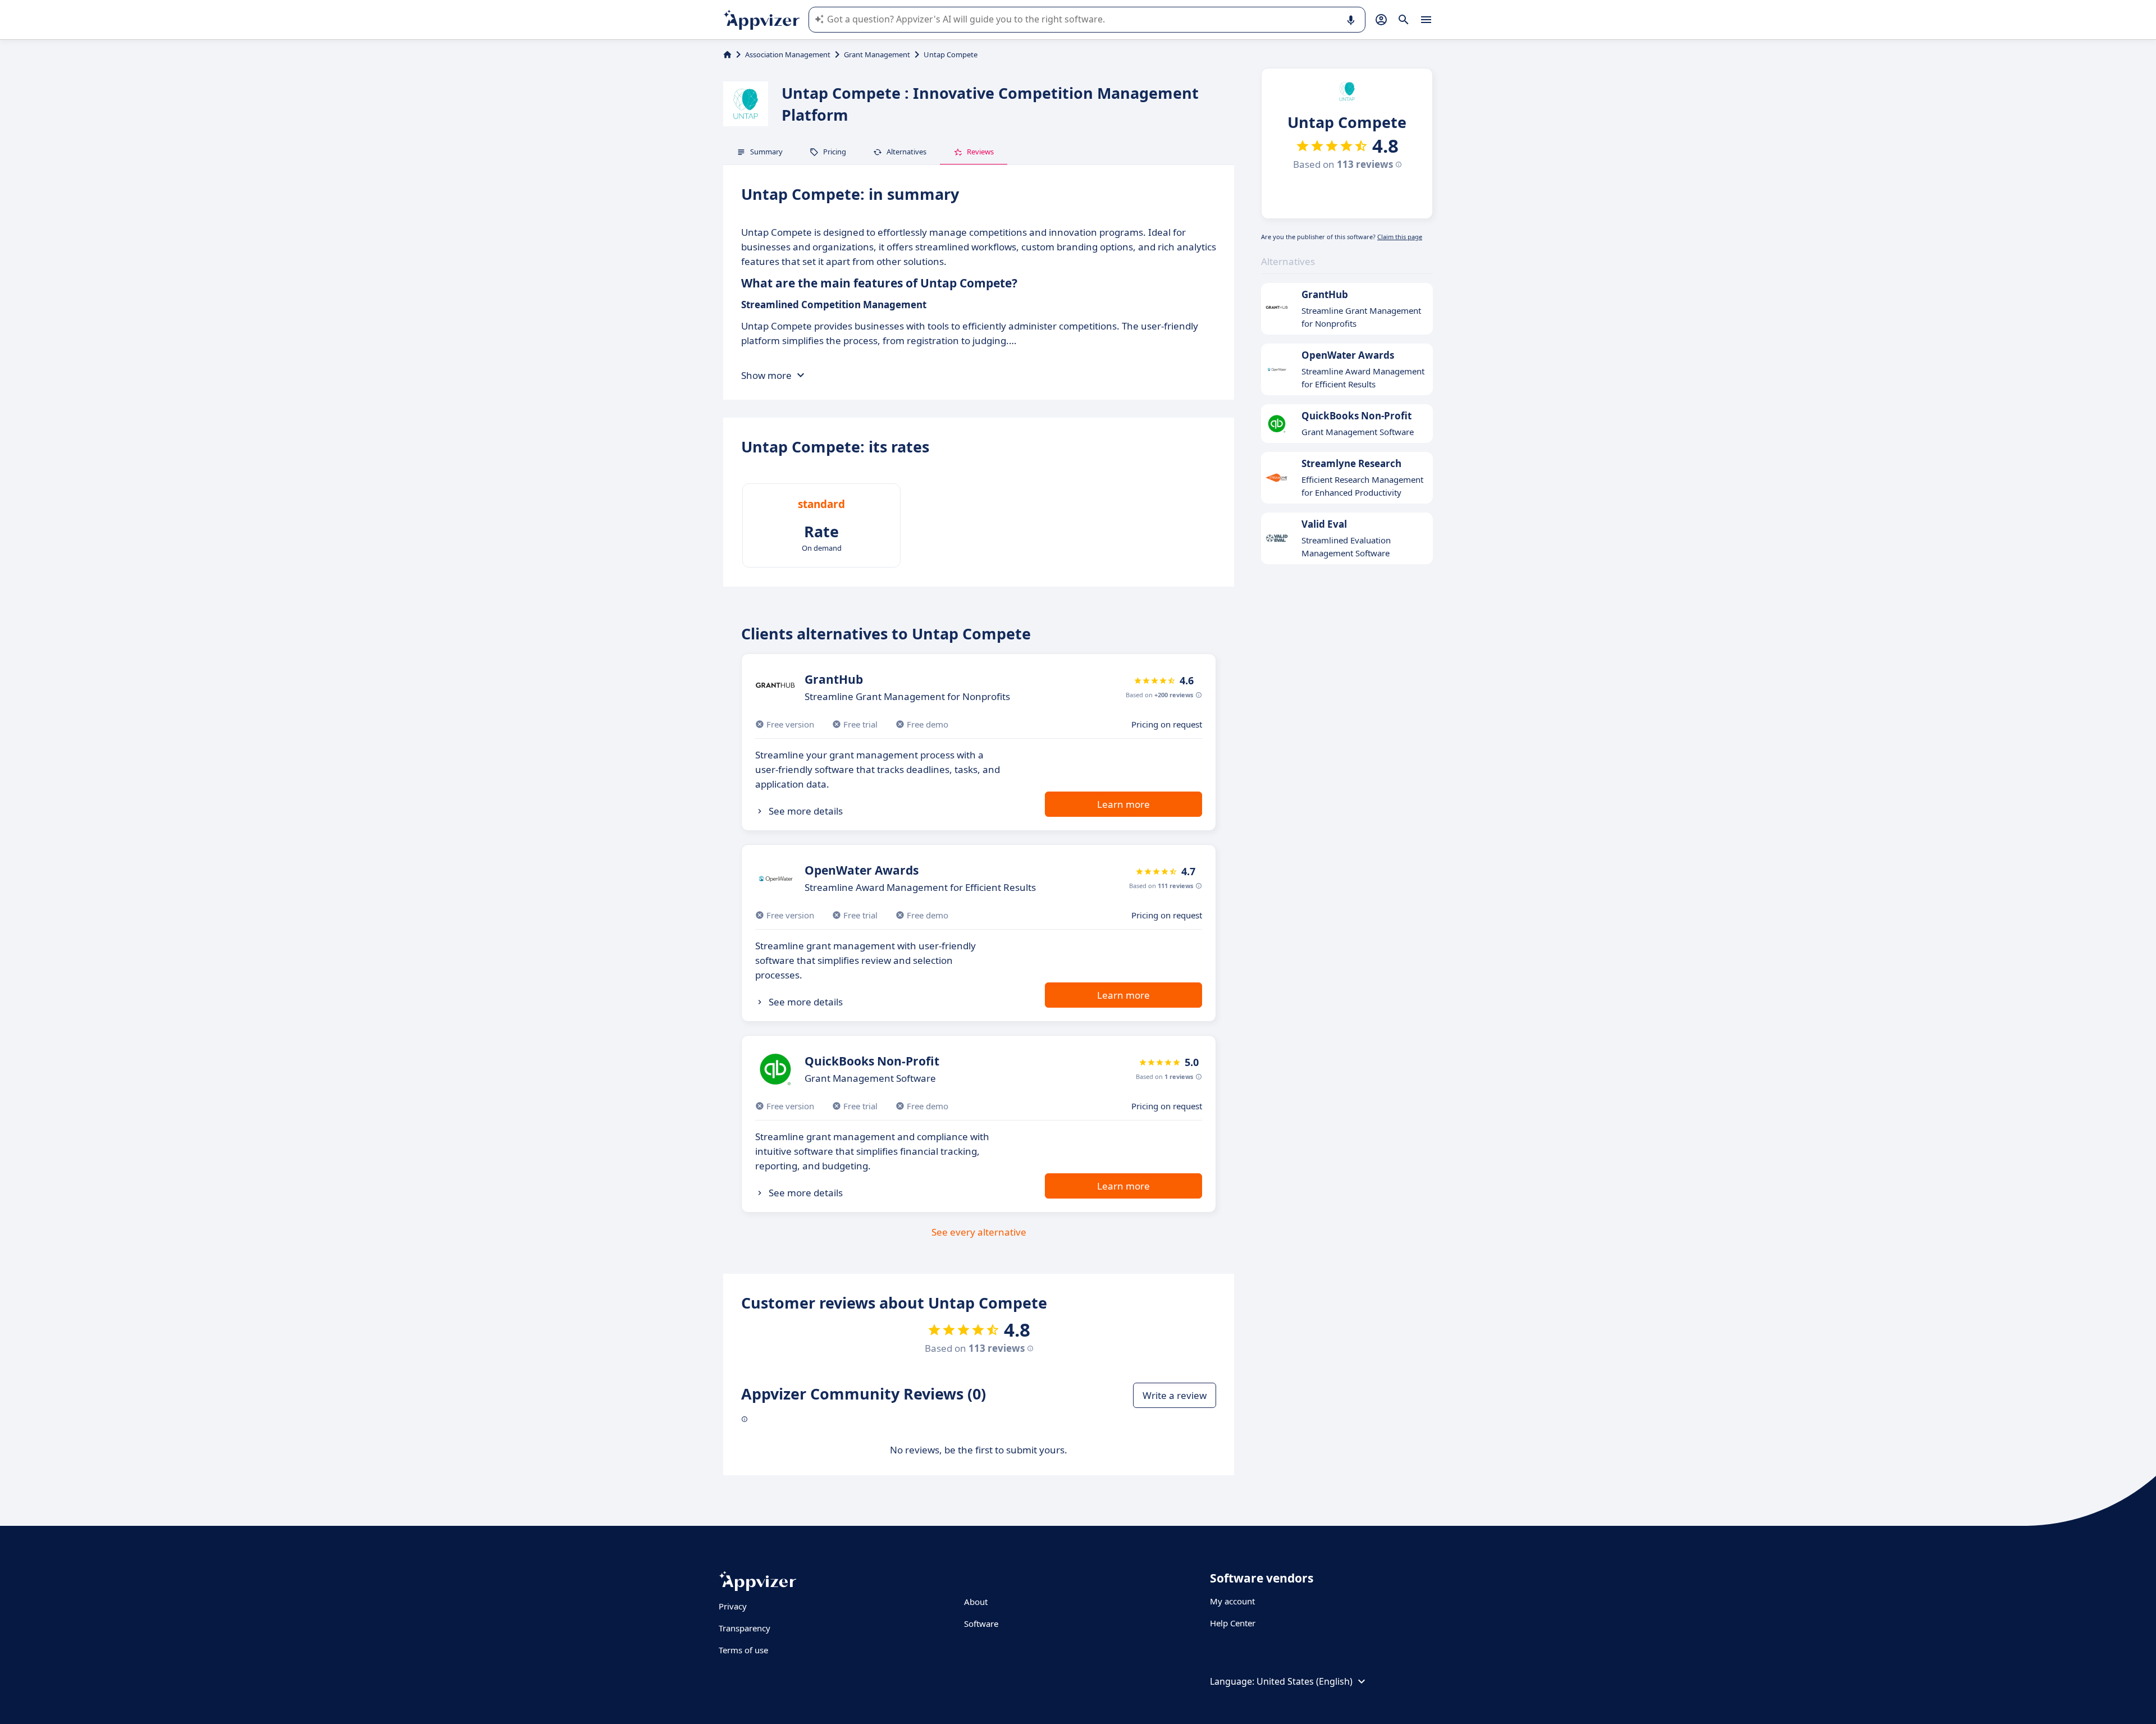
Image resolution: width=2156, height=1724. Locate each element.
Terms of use (743, 1650)
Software (981, 1624)
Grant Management (877, 54)
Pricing (835, 152)
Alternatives (906, 152)
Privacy (733, 1606)
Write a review (1175, 1395)
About (976, 1602)
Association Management (788, 54)
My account (1232, 1601)
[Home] (727, 54)
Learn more (1123, 804)
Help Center (1233, 1623)
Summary (766, 152)
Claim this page (1400, 237)
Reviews (980, 152)
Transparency (744, 1628)
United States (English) (1305, 1681)
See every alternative (979, 1232)
